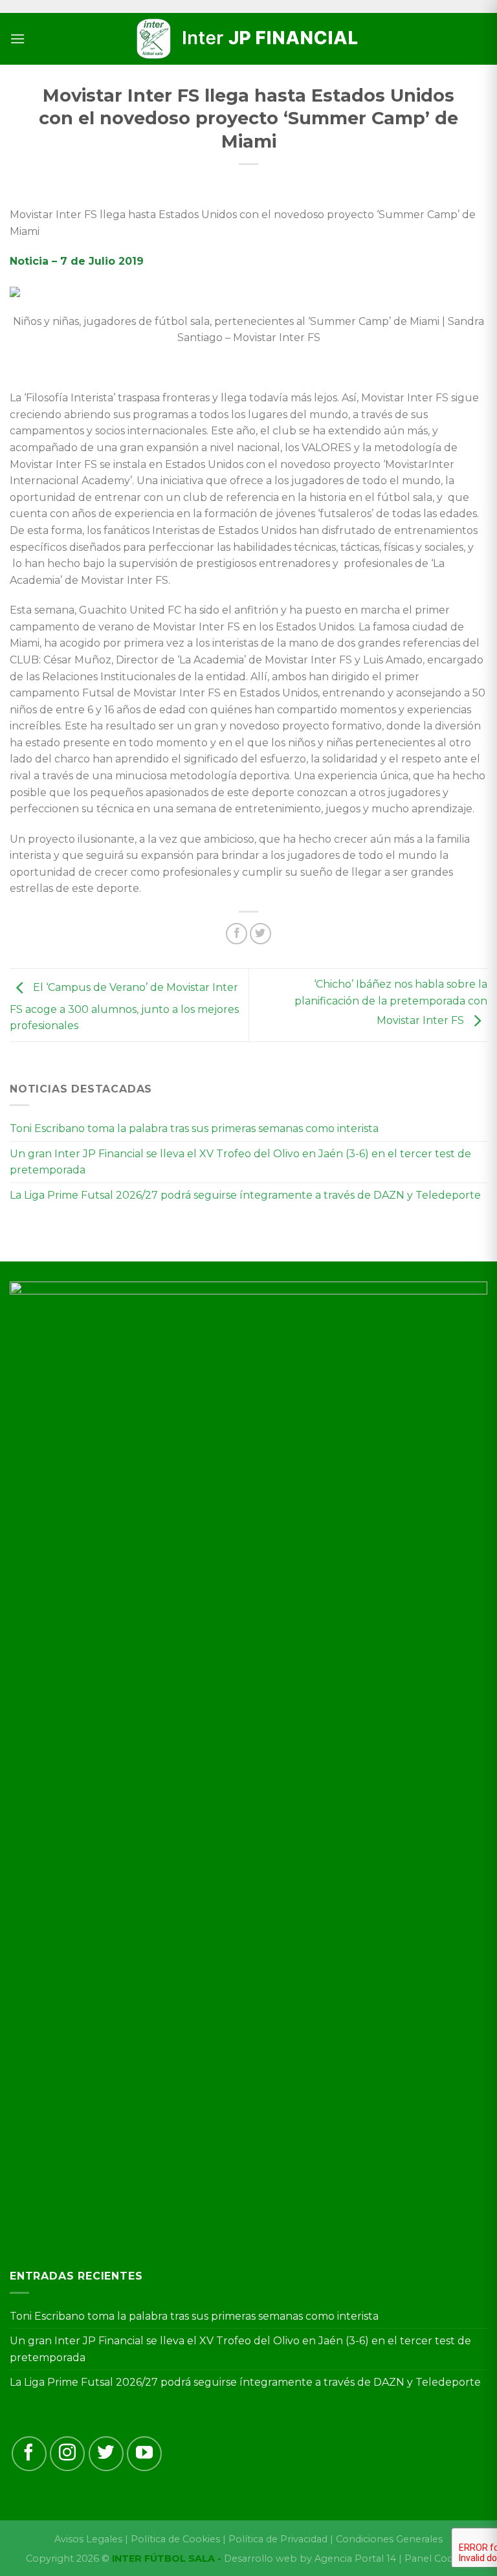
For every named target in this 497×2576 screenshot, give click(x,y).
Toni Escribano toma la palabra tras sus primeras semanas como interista (194, 1128)
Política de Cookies (175, 2539)
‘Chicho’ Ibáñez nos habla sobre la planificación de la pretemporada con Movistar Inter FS (391, 1003)
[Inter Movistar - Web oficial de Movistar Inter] (248, 39)
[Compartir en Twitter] (260, 934)
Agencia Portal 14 (355, 2559)
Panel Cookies (438, 2559)
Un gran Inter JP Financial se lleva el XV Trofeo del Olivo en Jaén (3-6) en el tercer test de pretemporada (240, 1162)
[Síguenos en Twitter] (106, 2454)
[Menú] (17, 39)
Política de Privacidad (278, 2539)
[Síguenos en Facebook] (29, 2454)
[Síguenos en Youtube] (144, 2454)
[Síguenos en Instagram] (67, 2454)
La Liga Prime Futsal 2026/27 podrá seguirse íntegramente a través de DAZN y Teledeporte (245, 1195)
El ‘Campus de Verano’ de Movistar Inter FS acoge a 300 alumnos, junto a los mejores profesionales (124, 1007)
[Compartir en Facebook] (237, 934)
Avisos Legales (88, 2539)
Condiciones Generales (389, 2539)
